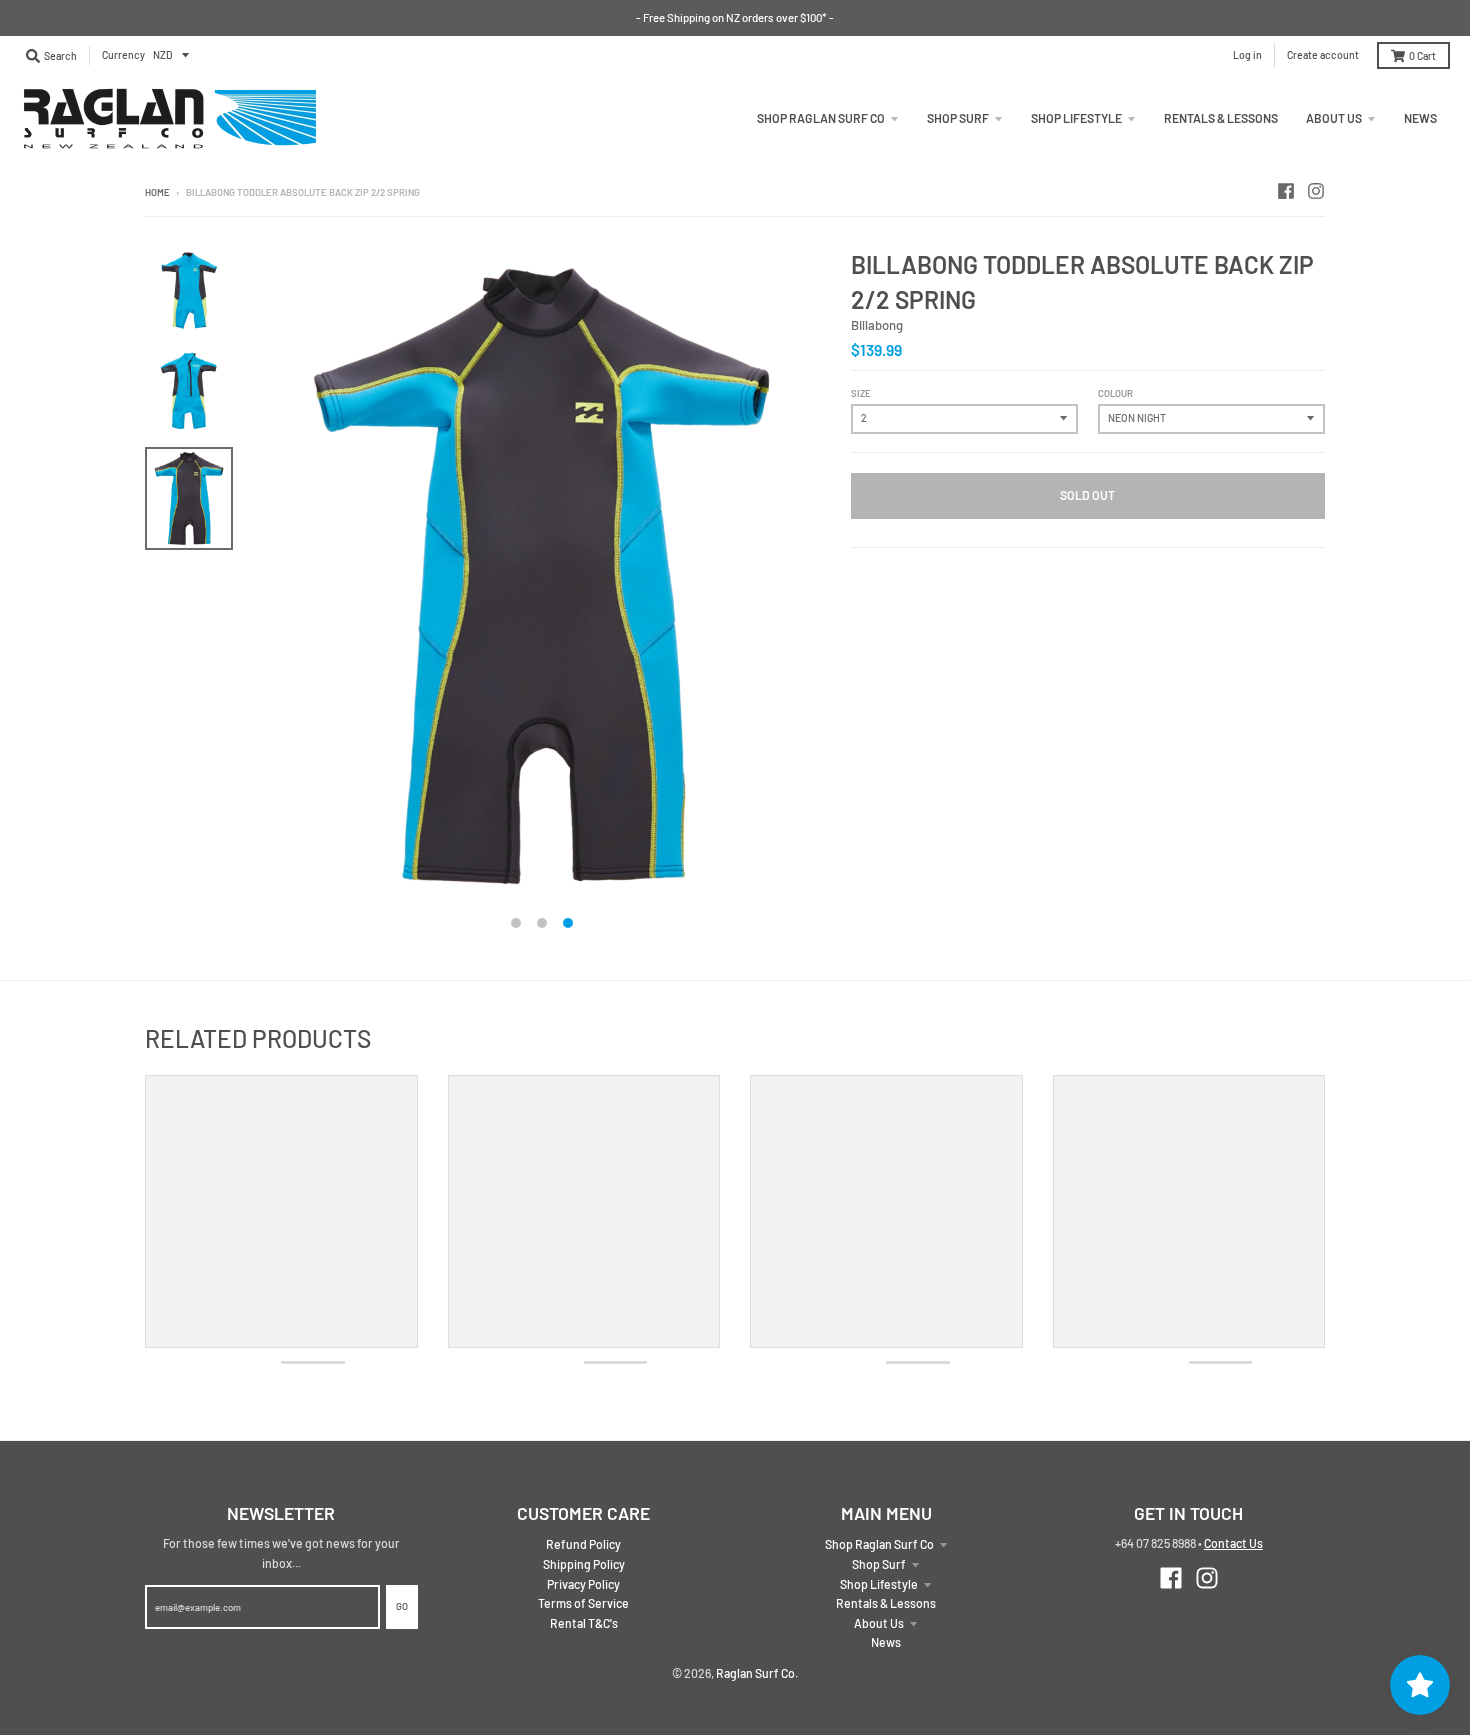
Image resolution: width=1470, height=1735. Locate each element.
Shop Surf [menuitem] (958, 118)
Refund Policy (583, 1544)
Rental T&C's (584, 1623)
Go (402, 1606)
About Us (879, 1623)
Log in (1247, 54)
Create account (1323, 54)
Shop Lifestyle (879, 1584)
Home (157, 192)
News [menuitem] (1420, 118)
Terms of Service (583, 1603)
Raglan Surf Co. (757, 1673)
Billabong (877, 325)
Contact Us (1233, 1543)
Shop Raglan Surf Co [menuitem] (821, 118)
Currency (123, 54)
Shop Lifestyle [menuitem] (1076, 118)
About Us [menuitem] (1334, 118)
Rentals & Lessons (886, 1603)
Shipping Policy (584, 1564)
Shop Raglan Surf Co (879, 1544)
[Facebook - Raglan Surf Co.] (1286, 191)
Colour (1115, 393)
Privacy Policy (583, 1584)
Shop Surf (879, 1564)
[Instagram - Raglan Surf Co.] (1316, 191)
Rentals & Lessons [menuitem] (1221, 118)
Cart (1422, 55)
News (886, 1642)
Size (861, 393)
